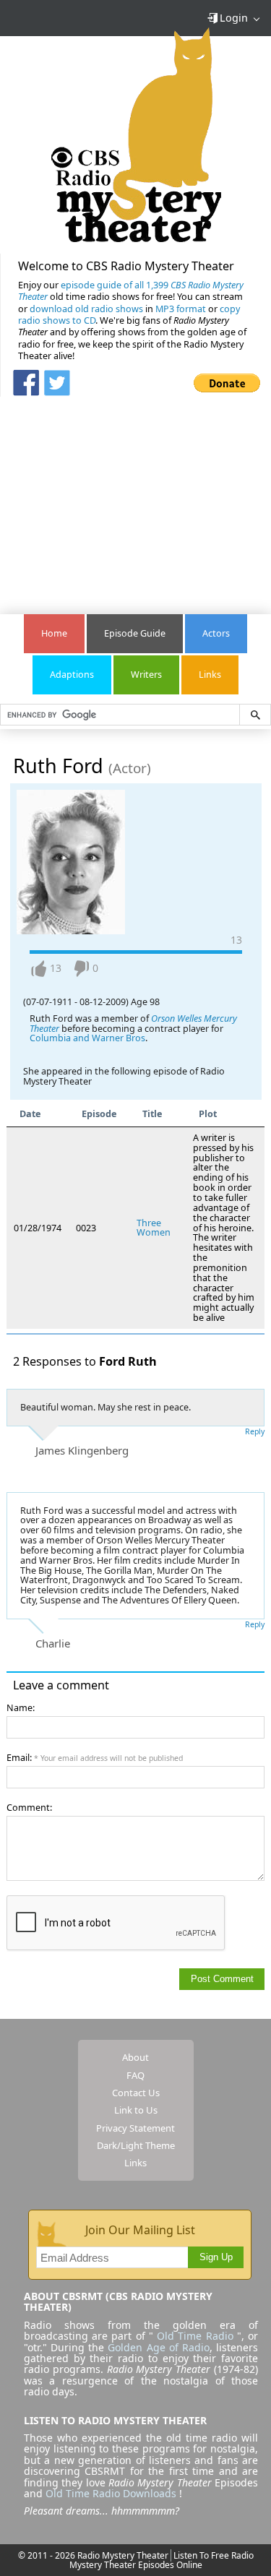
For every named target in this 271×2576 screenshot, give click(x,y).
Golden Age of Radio (158, 2347)
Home (54, 633)
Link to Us (136, 2110)
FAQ (135, 2075)
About (135, 2057)
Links (210, 675)
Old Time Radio (195, 2336)
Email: (95, 1758)
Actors (216, 633)
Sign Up (216, 2257)
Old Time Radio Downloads (112, 2493)
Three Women (154, 1228)
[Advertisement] (136, 498)
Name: (21, 1708)
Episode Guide (135, 633)
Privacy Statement (135, 2128)
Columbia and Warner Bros (87, 1038)
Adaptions (72, 675)
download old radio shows (86, 309)
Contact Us (136, 2093)
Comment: (29, 1808)
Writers (146, 675)
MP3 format (181, 309)
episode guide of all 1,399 (131, 291)
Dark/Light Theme (136, 2145)
